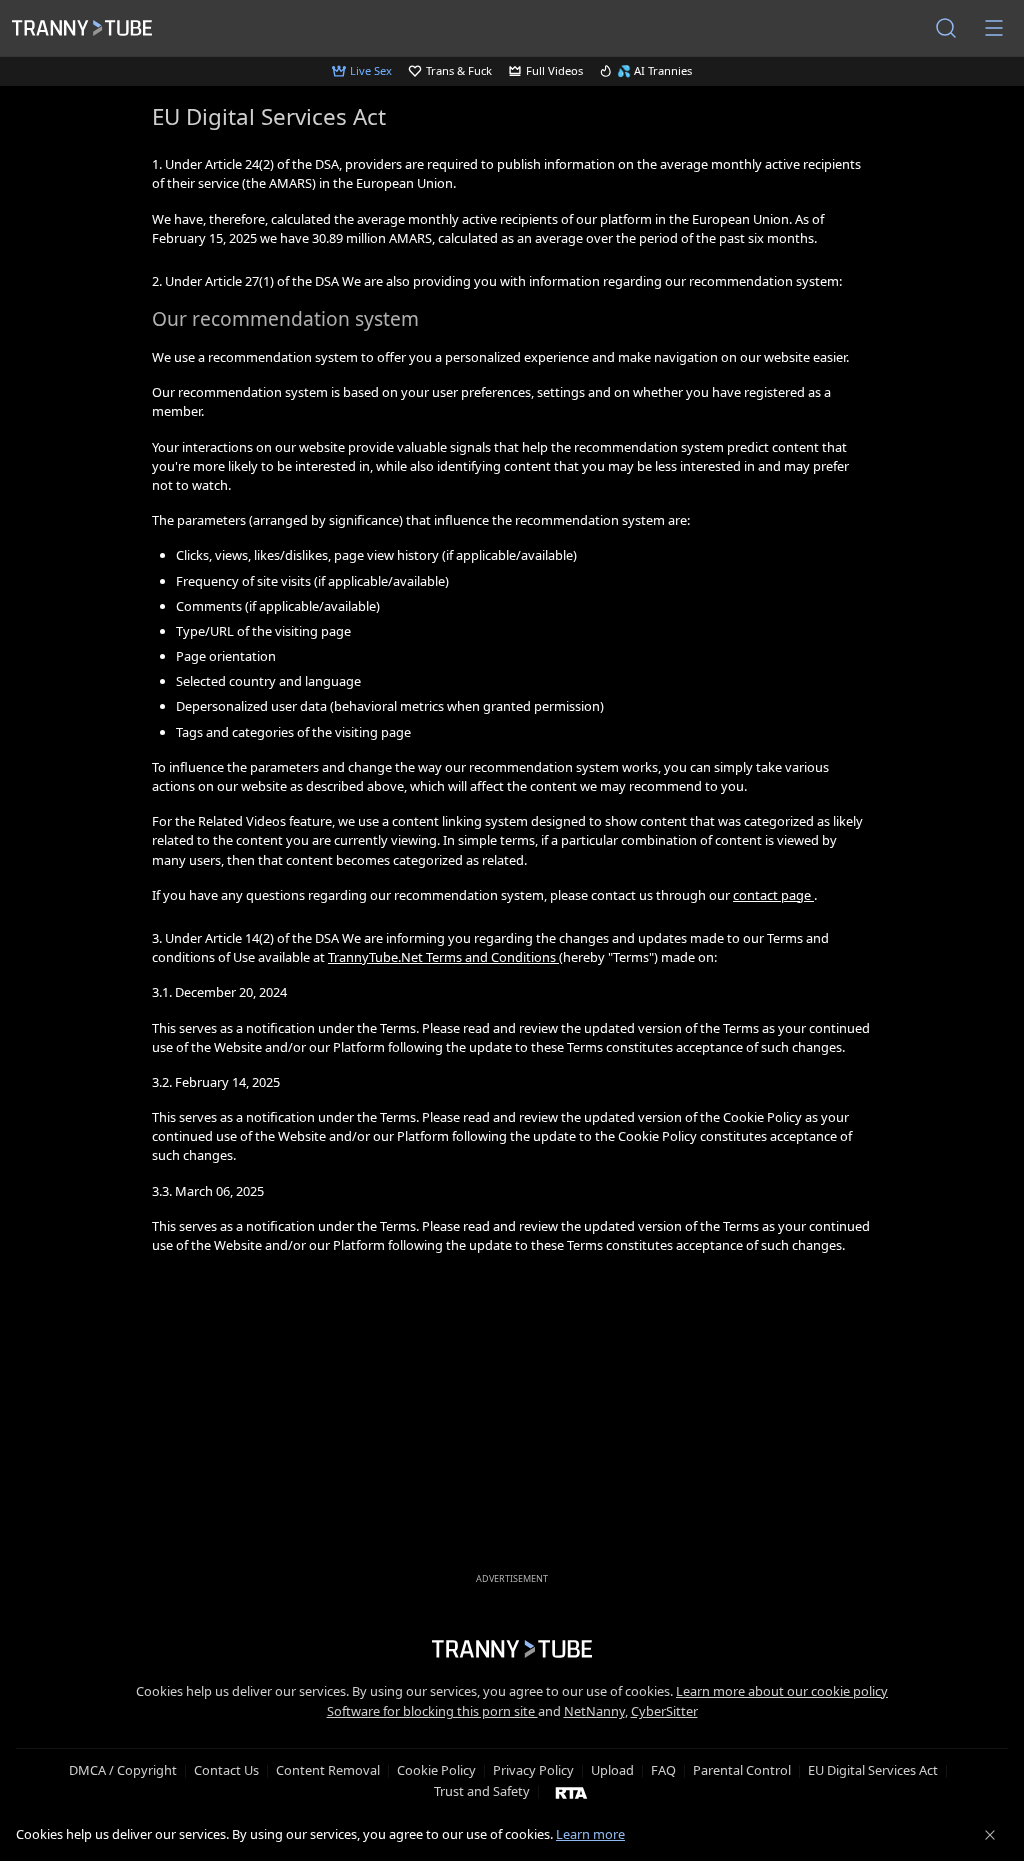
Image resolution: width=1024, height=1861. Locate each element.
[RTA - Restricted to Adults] (571, 1792)
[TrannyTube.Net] (82, 28)
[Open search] (946, 28)
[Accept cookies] (990, 1835)
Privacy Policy (533, 1770)
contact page (773, 895)
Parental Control (742, 1770)
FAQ (663, 1770)
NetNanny (594, 1711)
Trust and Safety (482, 1791)
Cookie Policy (436, 1770)
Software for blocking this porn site (432, 1711)
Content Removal (328, 1770)
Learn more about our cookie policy (782, 1691)
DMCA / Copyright (123, 1770)
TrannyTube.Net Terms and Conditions (443, 957)
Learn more (590, 1834)
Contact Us (226, 1770)
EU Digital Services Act (873, 1770)
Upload (612, 1770)
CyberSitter (664, 1711)
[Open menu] (994, 28)
